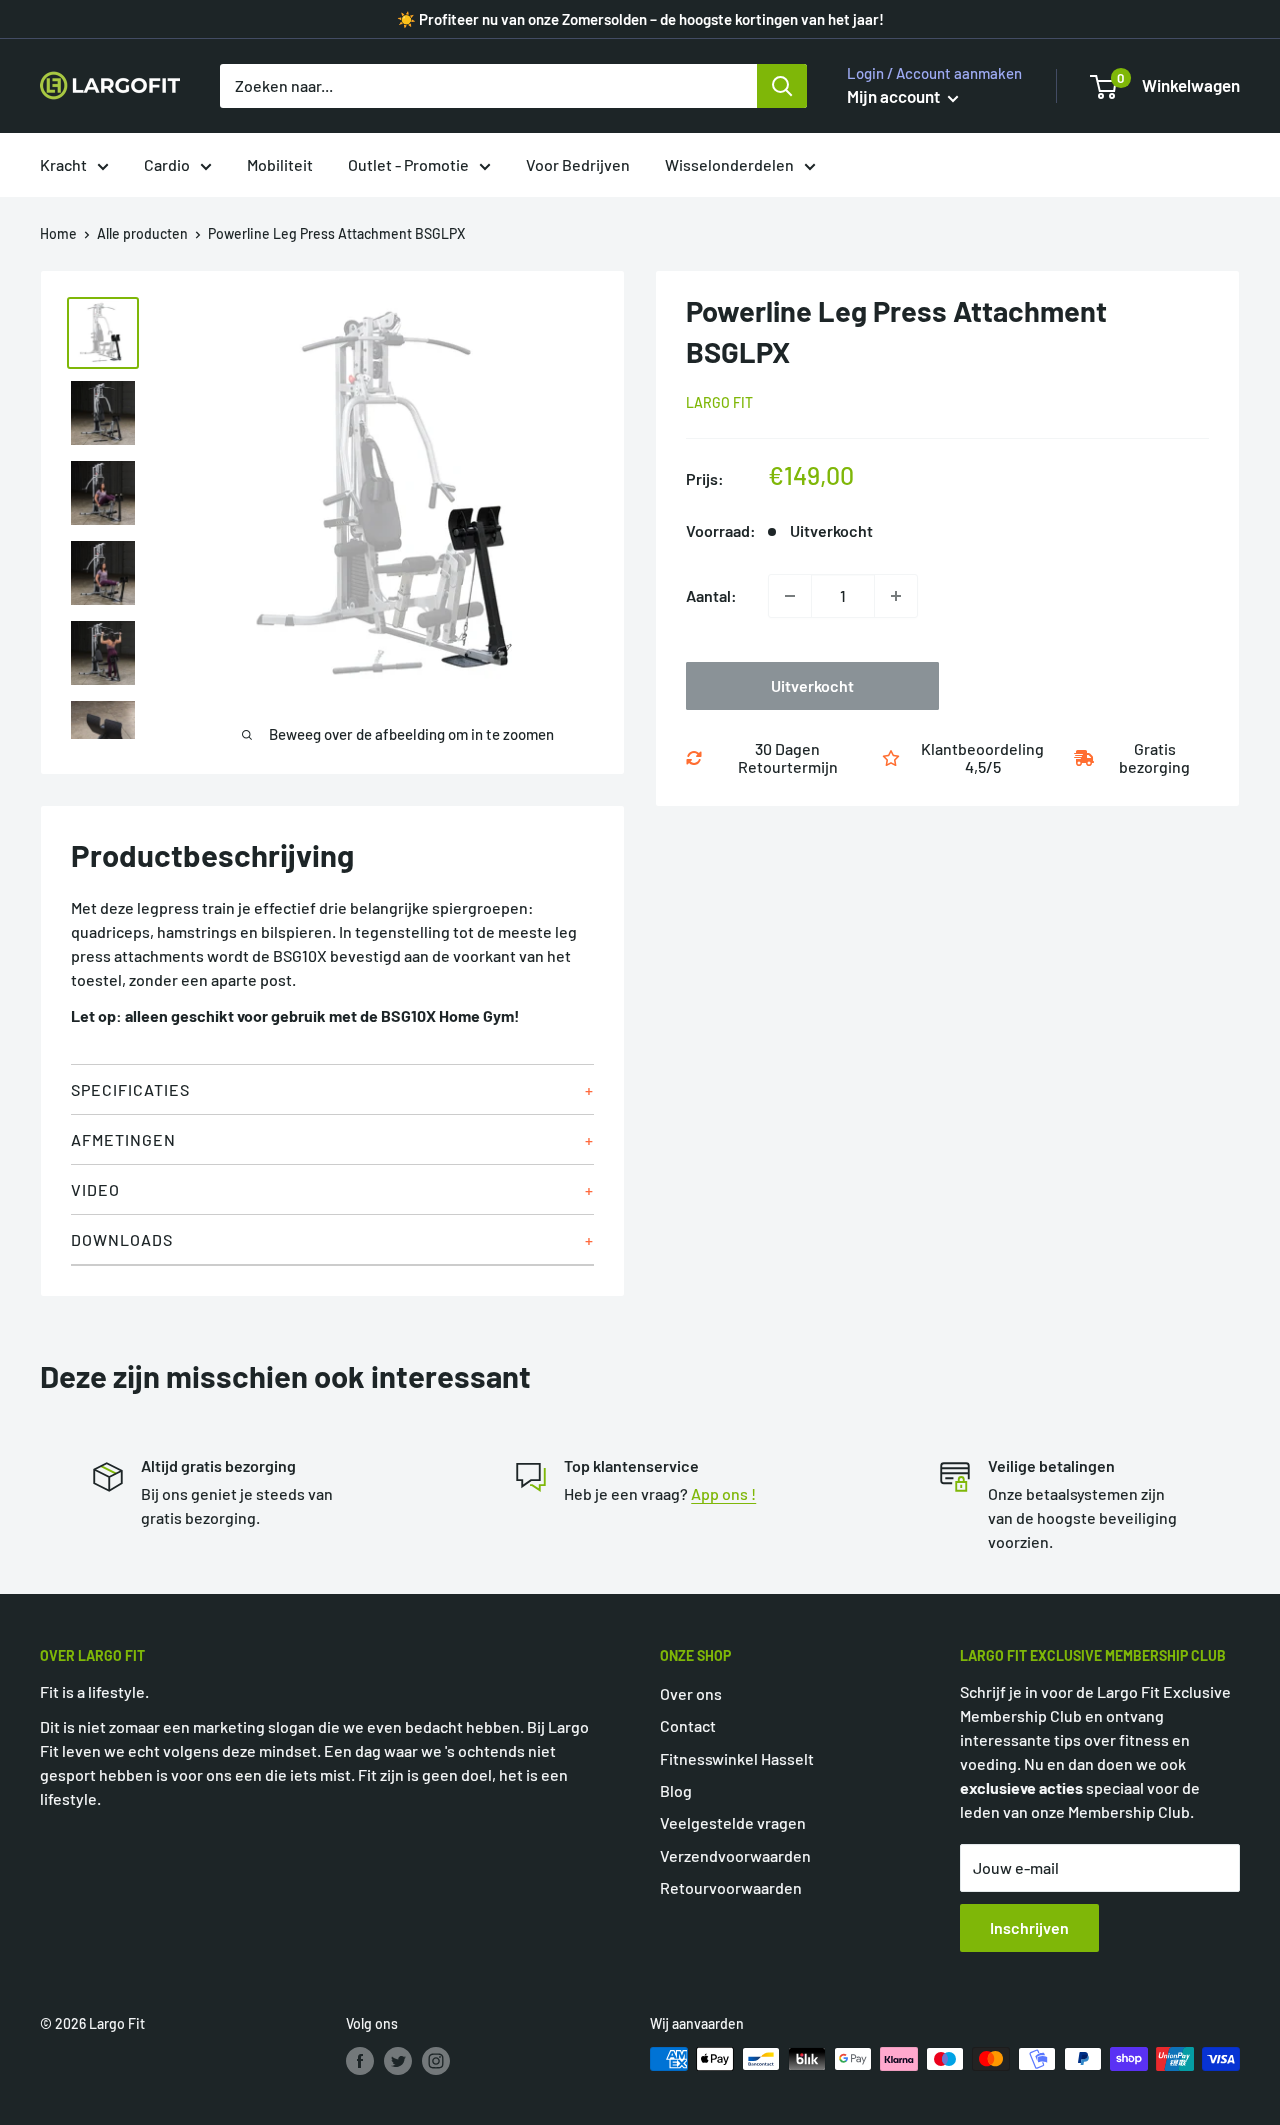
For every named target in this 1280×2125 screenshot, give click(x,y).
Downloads (122, 1239)
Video (95, 1189)
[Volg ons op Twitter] (398, 2061)
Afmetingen (123, 1139)
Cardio (167, 164)
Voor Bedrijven (578, 164)
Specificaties (130, 1089)
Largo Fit (719, 402)
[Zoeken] (782, 86)
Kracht (63, 164)
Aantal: (711, 595)
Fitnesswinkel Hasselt (737, 1758)
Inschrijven (1029, 1927)
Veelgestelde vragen (733, 1822)
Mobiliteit (280, 164)
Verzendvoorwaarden (735, 1855)
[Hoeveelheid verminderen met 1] (790, 596)
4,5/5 (983, 766)
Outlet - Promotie (408, 164)
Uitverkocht (812, 685)
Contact (688, 1725)
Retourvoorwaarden (731, 1887)
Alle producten (142, 233)
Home (58, 233)
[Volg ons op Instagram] (436, 2061)
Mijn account (895, 96)
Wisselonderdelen (729, 164)
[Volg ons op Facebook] (360, 2061)
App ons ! (723, 1493)
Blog (676, 1790)
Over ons (691, 1693)
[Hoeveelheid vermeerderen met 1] (896, 596)
